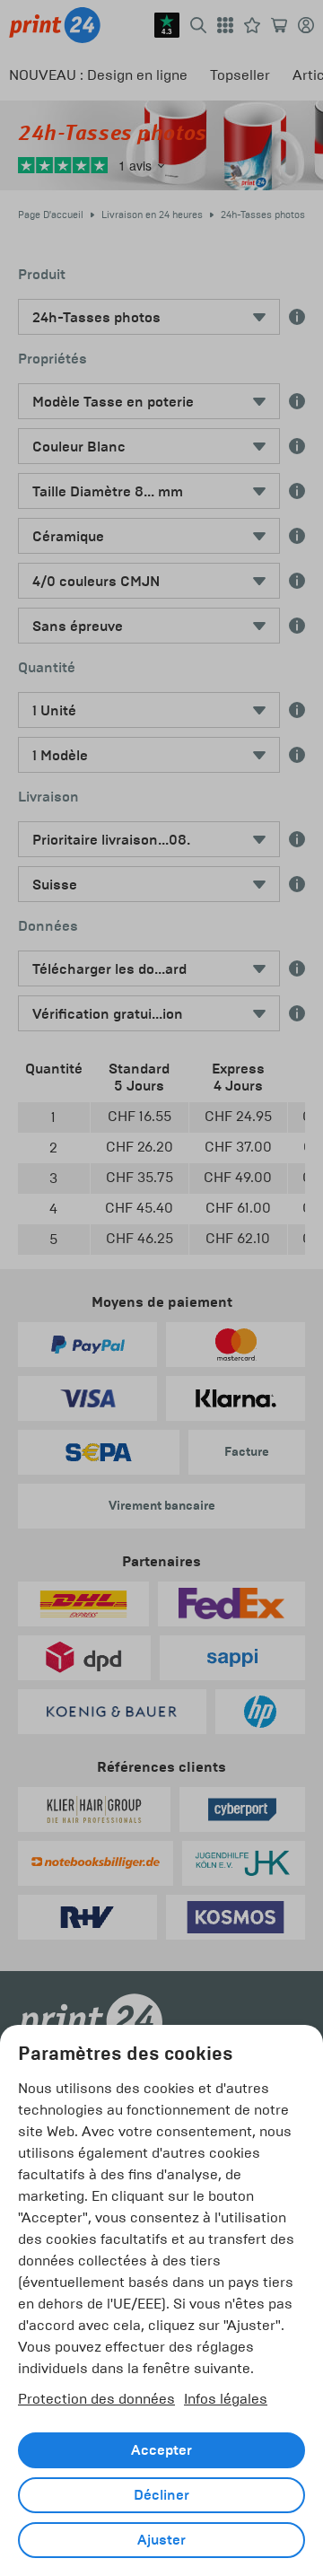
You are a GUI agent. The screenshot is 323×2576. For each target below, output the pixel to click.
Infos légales (226, 2399)
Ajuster (161, 2540)
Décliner (161, 2495)
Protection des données (96, 2399)
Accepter (161, 2450)
